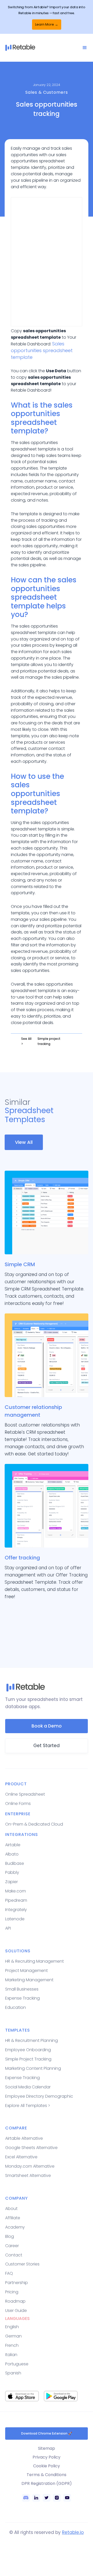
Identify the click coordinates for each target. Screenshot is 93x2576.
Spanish (13, 2373)
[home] (43, 48)
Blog (10, 2236)
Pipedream (16, 1900)
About (11, 2209)
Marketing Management (29, 1980)
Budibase (15, 1863)
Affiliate (13, 2218)
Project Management (26, 1971)
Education (16, 2007)
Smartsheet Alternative (28, 2175)
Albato (12, 1854)
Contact (14, 2255)
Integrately (16, 1910)
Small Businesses (22, 1989)
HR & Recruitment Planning (32, 2040)
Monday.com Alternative (30, 2166)
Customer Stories (22, 2264)
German (13, 2336)
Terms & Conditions (47, 2475)
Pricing (12, 2292)
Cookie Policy (47, 2466)
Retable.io (73, 2532)
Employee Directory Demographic (39, 2096)
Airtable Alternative (24, 2138)
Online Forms (18, 1804)
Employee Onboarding (28, 2050)
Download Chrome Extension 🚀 (47, 2433)
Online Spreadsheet (25, 1794)
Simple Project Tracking (28, 2059)
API (8, 1928)
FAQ (9, 2273)
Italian (11, 2355)
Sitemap (47, 2448)
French (12, 2345)
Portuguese (17, 2364)
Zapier (11, 1882)
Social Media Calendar (28, 2087)
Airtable (13, 1845)
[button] (85, 48)
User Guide (16, 2311)
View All (24, 1142)
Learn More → (47, 24)
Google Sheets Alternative (31, 2148)
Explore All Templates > (28, 2106)
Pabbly (12, 1872)
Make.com (16, 1891)
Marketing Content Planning (33, 2068)
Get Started (47, 1746)
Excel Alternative (21, 2157)
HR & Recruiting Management (34, 1961)
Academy (15, 2227)
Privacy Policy (47, 2457)
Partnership (17, 2283)
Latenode (15, 1919)
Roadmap (15, 2301)
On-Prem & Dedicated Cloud (34, 1824)
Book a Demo (47, 1726)
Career (12, 2246)
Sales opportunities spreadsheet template (42, 350)
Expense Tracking (22, 1998)
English (12, 2327)
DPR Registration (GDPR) (47, 2483)
